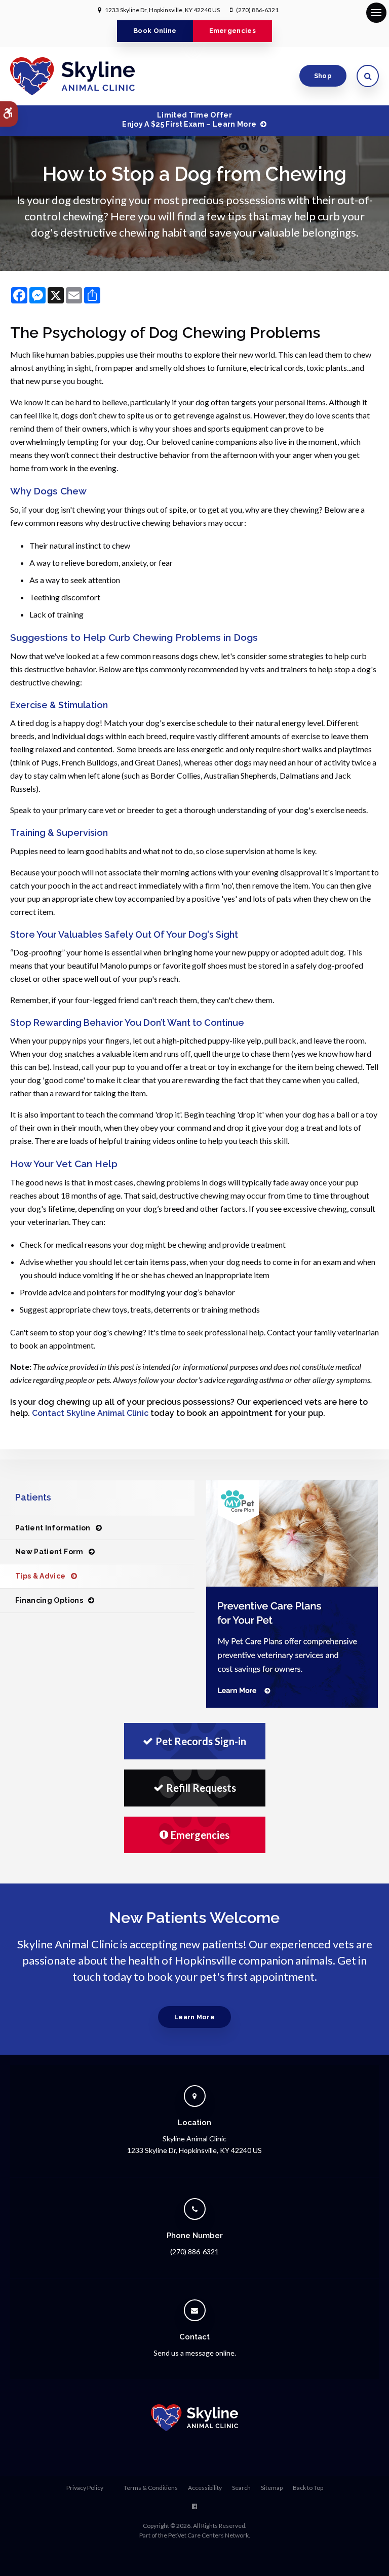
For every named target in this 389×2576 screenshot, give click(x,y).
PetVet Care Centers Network (208, 2535)
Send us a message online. (195, 2353)
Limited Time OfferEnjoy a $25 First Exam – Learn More (189, 120)
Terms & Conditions (151, 2488)
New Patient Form (49, 1552)
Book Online (155, 31)
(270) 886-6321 (257, 10)
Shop (323, 76)
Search (241, 2488)
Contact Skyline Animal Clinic (90, 1413)
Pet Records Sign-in (201, 1741)
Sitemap (272, 2488)
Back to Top (308, 2488)
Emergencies (233, 31)
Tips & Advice (41, 1576)
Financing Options (49, 1600)
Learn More (194, 2017)
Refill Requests (201, 1788)
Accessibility (205, 2488)
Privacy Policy (85, 2488)
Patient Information (53, 1528)
